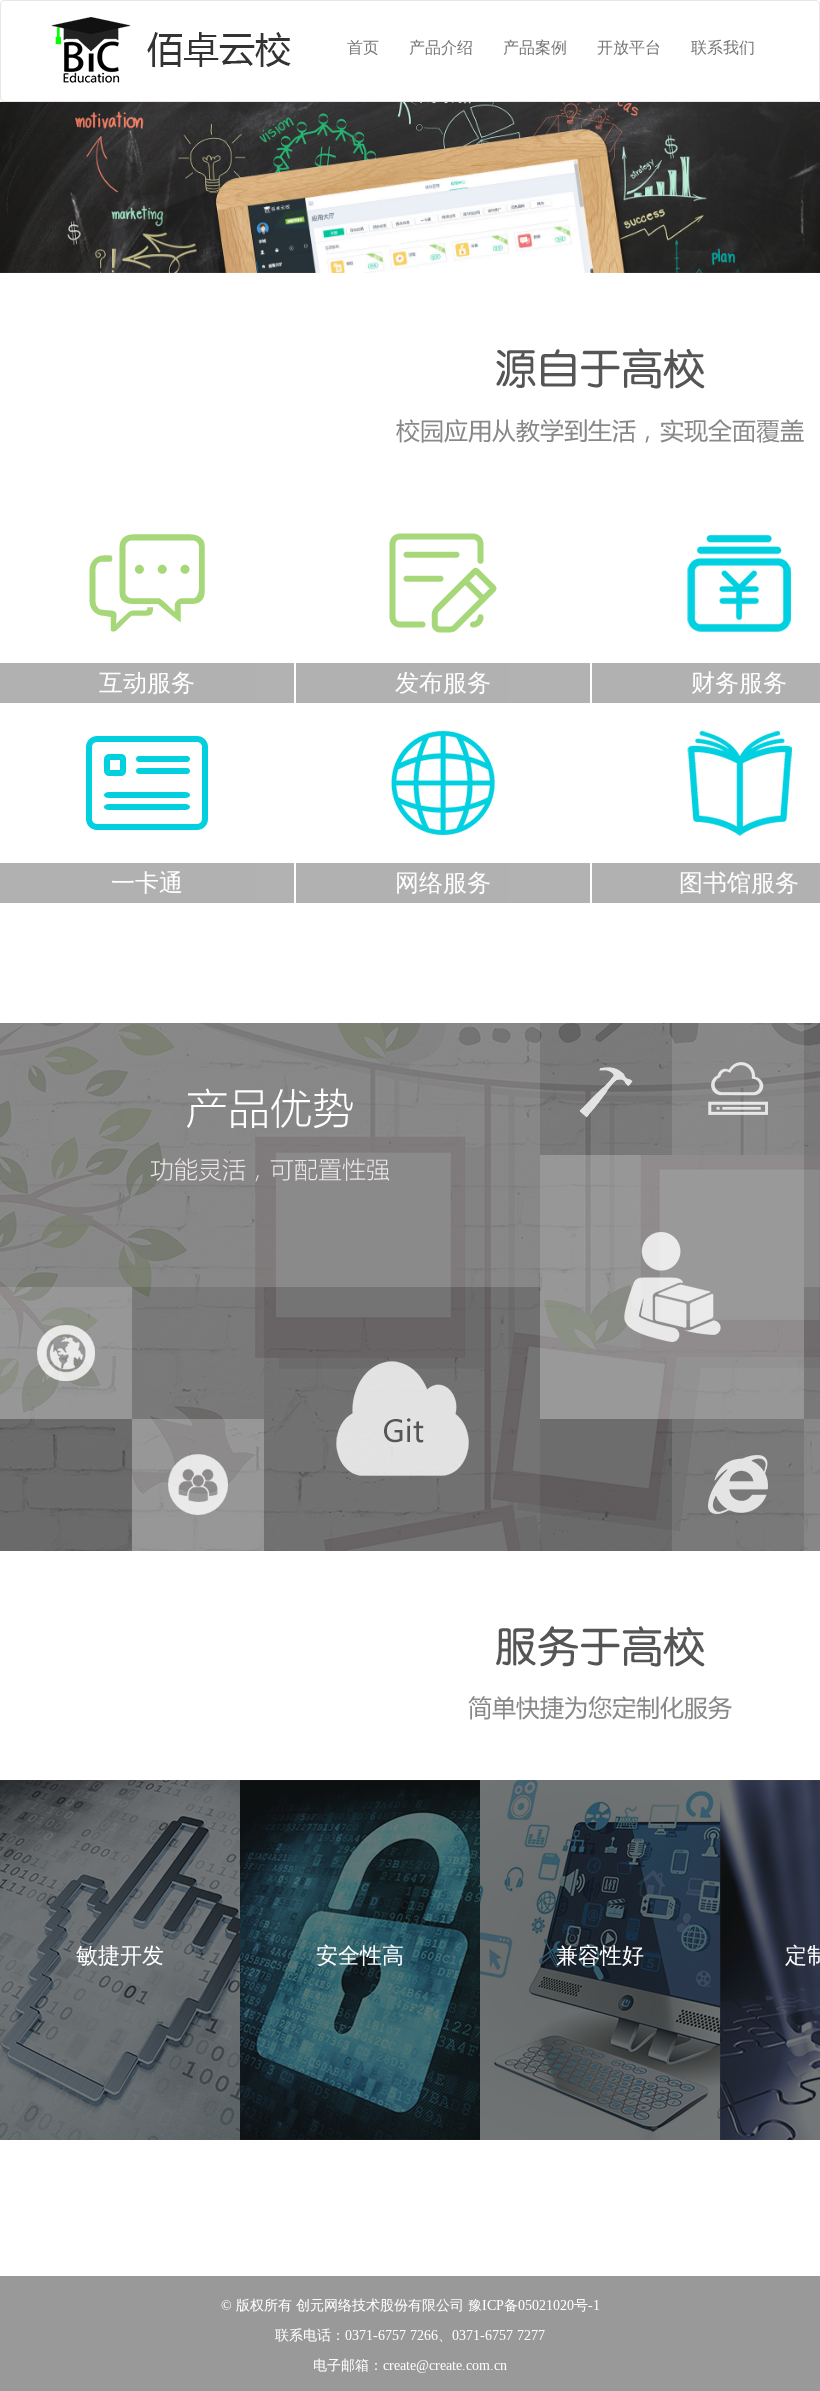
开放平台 (629, 47)
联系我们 (723, 47)
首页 (363, 47)
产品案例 (535, 47)
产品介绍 (441, 47)
